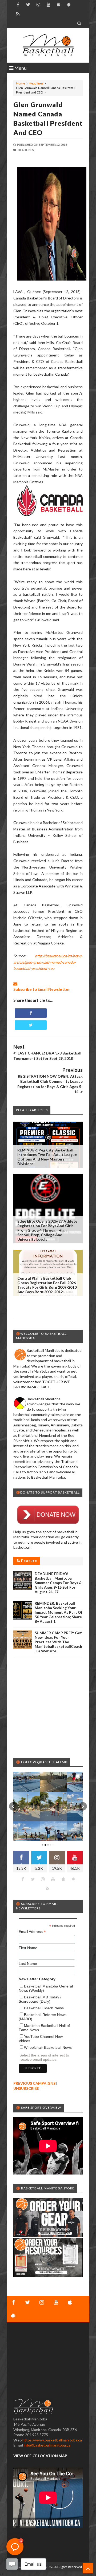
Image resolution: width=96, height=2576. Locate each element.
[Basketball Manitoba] (48, 45)
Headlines (36, 83)
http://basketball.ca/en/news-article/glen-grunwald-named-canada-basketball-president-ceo (48, 962)
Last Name (28, 1964)
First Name (28, 1948)
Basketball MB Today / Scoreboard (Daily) (40, 1999)
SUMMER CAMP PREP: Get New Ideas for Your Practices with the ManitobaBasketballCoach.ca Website (58, 1642)
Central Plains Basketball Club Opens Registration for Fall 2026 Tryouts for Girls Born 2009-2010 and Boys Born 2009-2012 (47, 1285)
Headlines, (26, 150)
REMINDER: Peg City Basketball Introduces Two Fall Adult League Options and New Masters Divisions (47, 1157)
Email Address (32, 1932)
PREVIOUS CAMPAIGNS (34, 2083)
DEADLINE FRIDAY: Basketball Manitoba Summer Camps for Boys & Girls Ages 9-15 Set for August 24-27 (58, 1583)
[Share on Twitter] (31, 1025)
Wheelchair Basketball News (48, 2047)
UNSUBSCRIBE (26, 2088)
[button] (13, 1806)
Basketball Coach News (44, 2008)
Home (21, 83)
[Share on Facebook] (31, 1013)
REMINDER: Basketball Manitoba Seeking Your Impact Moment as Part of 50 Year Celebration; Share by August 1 (59, 1612)
